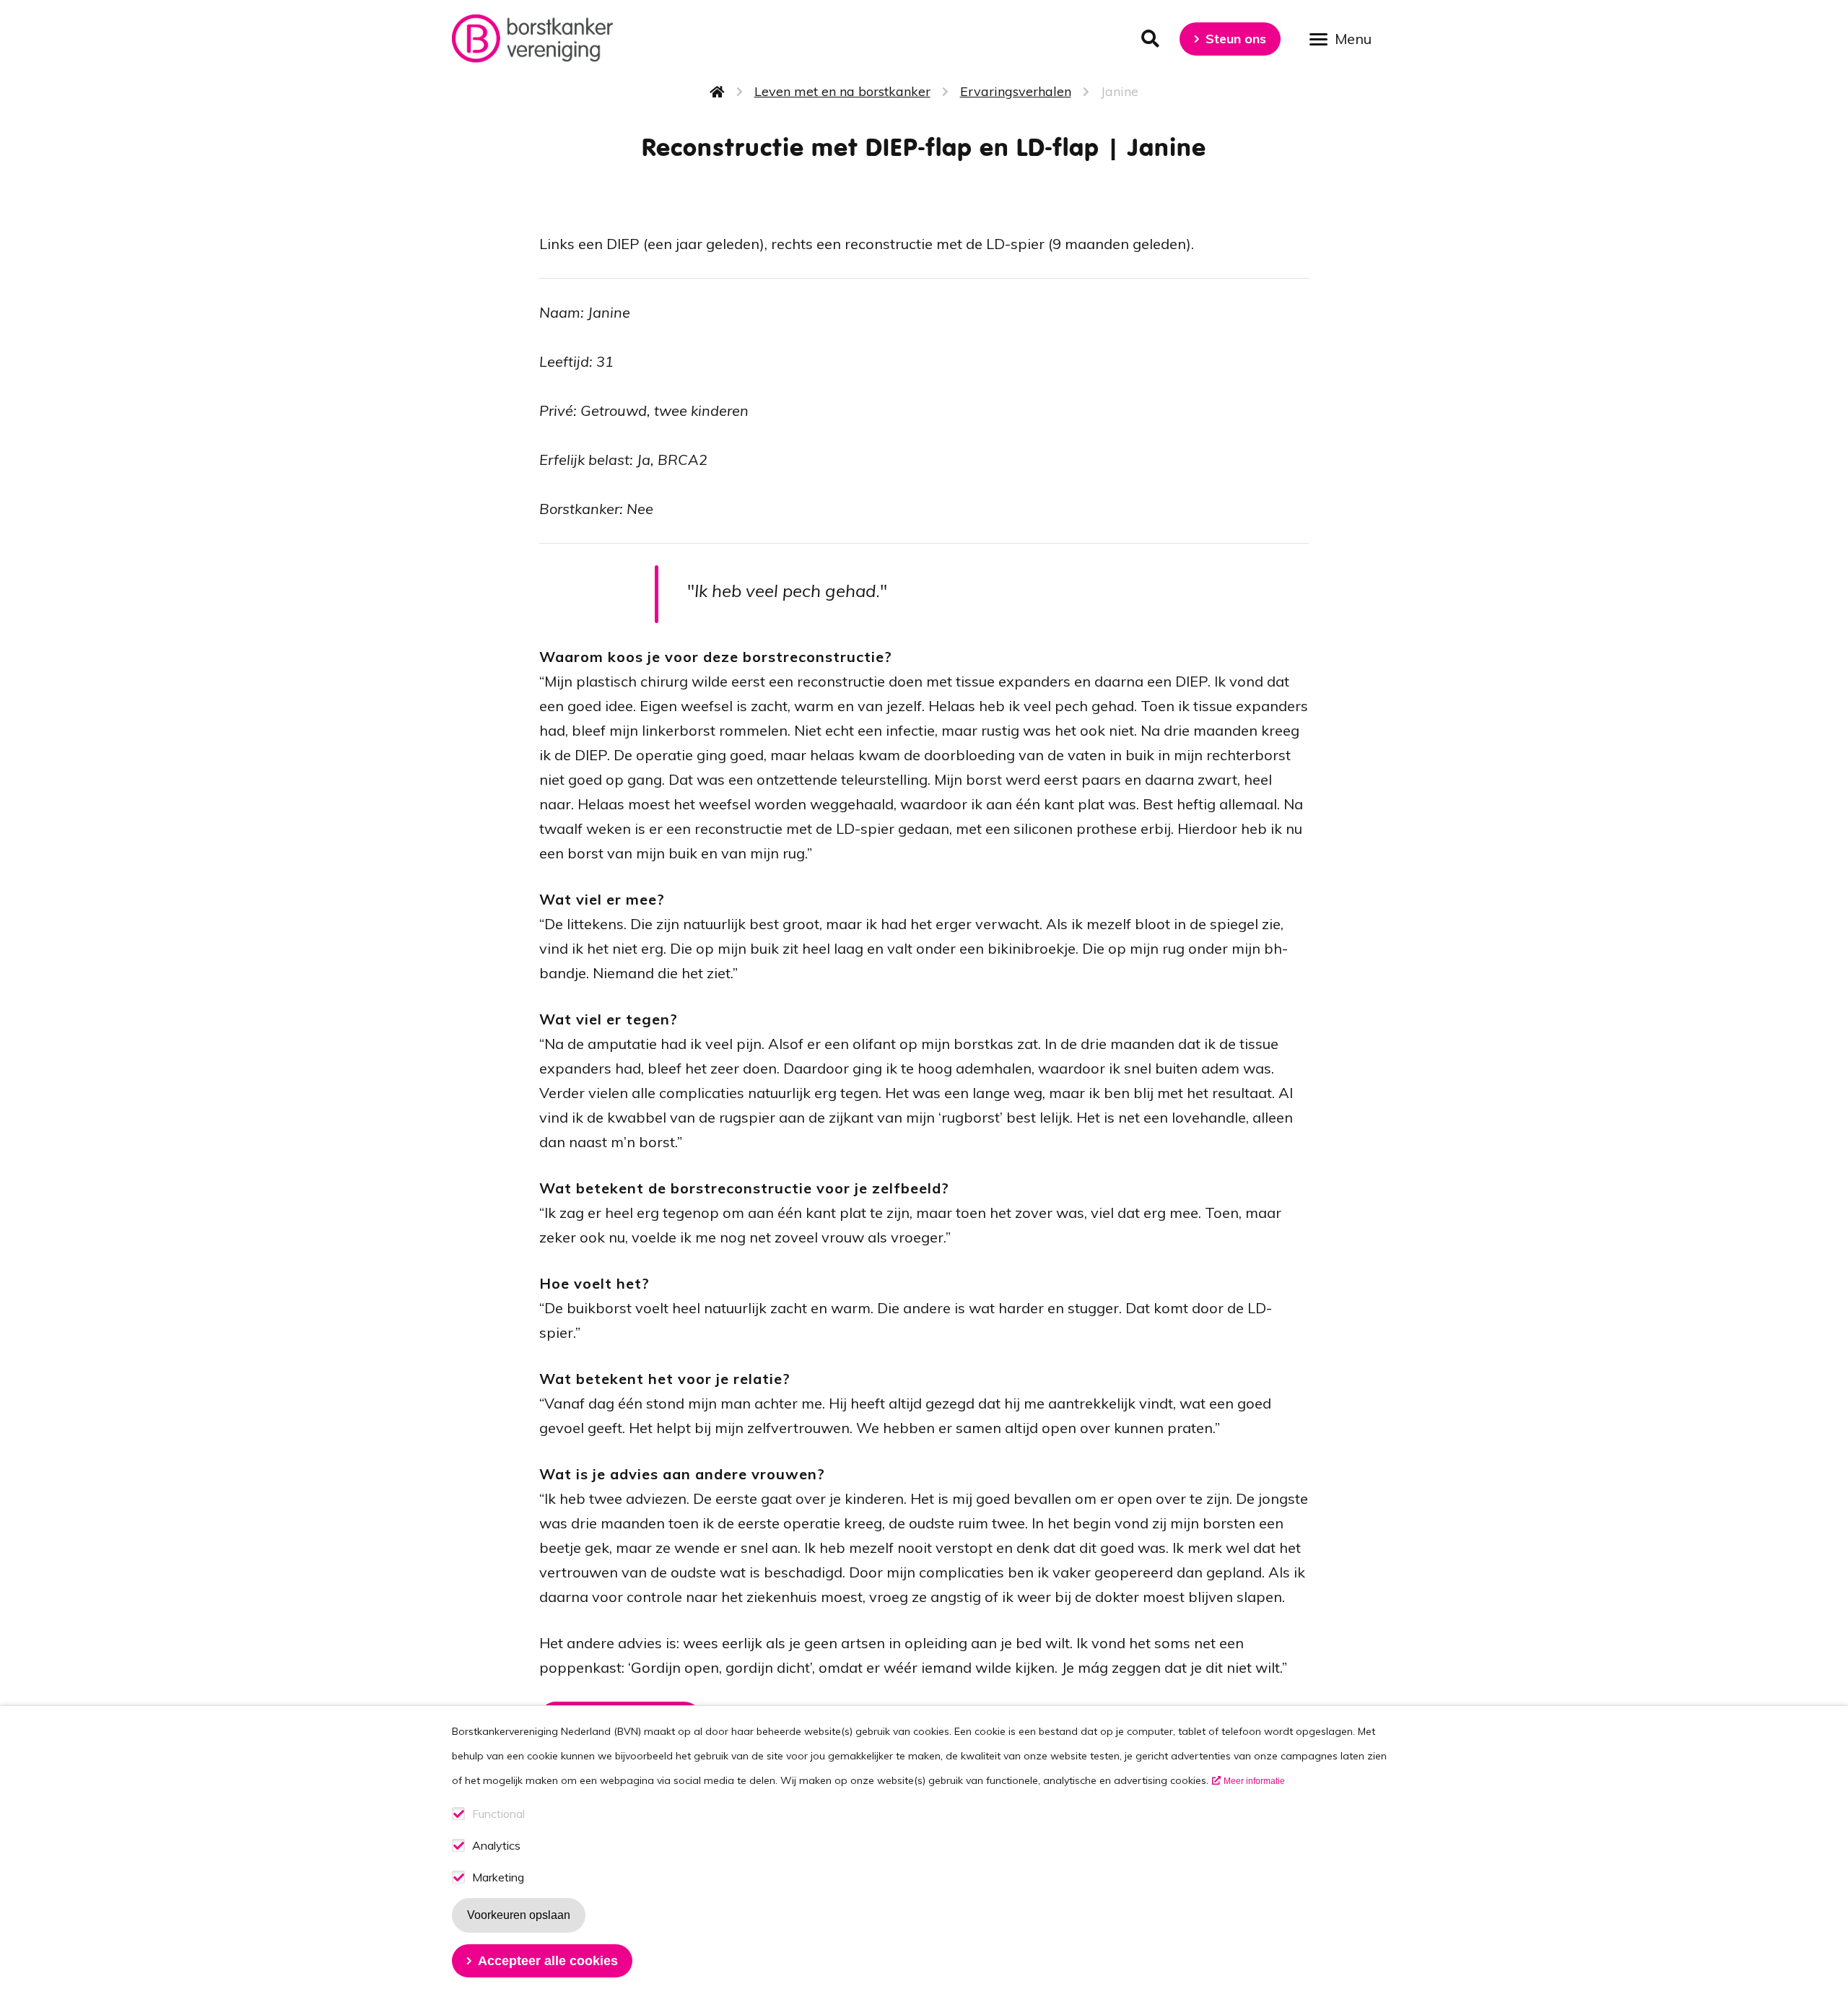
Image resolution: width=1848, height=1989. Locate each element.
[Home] (532, 39)
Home (718, 92)
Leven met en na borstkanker (842, 91)
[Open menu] (1346, 38)
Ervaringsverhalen (1016, 91)
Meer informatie (1254, 1781)
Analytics (496, 1846)
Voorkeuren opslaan (519, 1915)
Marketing (498, 1877)
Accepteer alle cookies (548, 1961)
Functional (498, 1814)
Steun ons (1236, 39)
